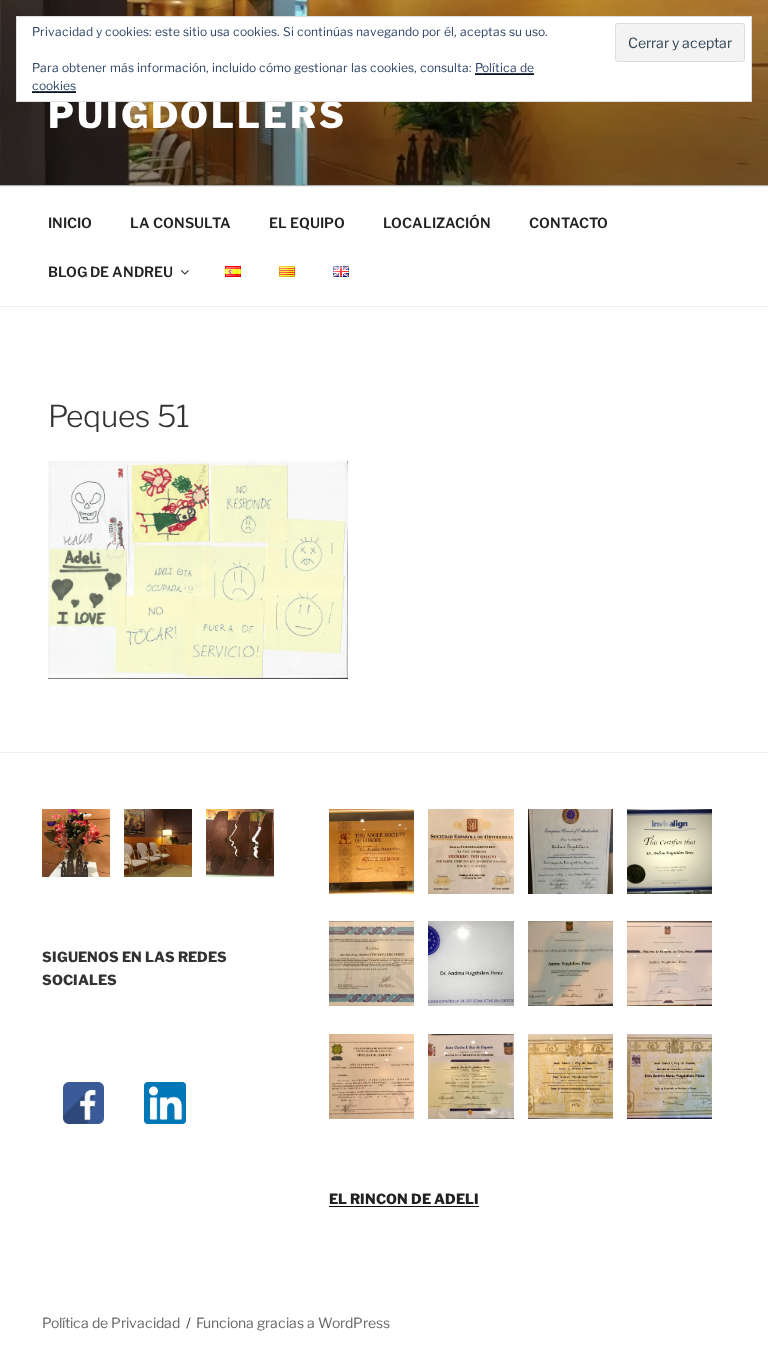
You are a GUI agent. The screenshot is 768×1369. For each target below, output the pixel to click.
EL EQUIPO (307, 222)
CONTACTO (568, 222)
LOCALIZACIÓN (437, 222)
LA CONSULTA (180, 222)
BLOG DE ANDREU (110, 271)
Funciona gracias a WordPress (293, 1322)
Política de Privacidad (111, 1322)
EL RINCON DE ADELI (404, 1198)
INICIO (70, 222)
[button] (83, 846)
